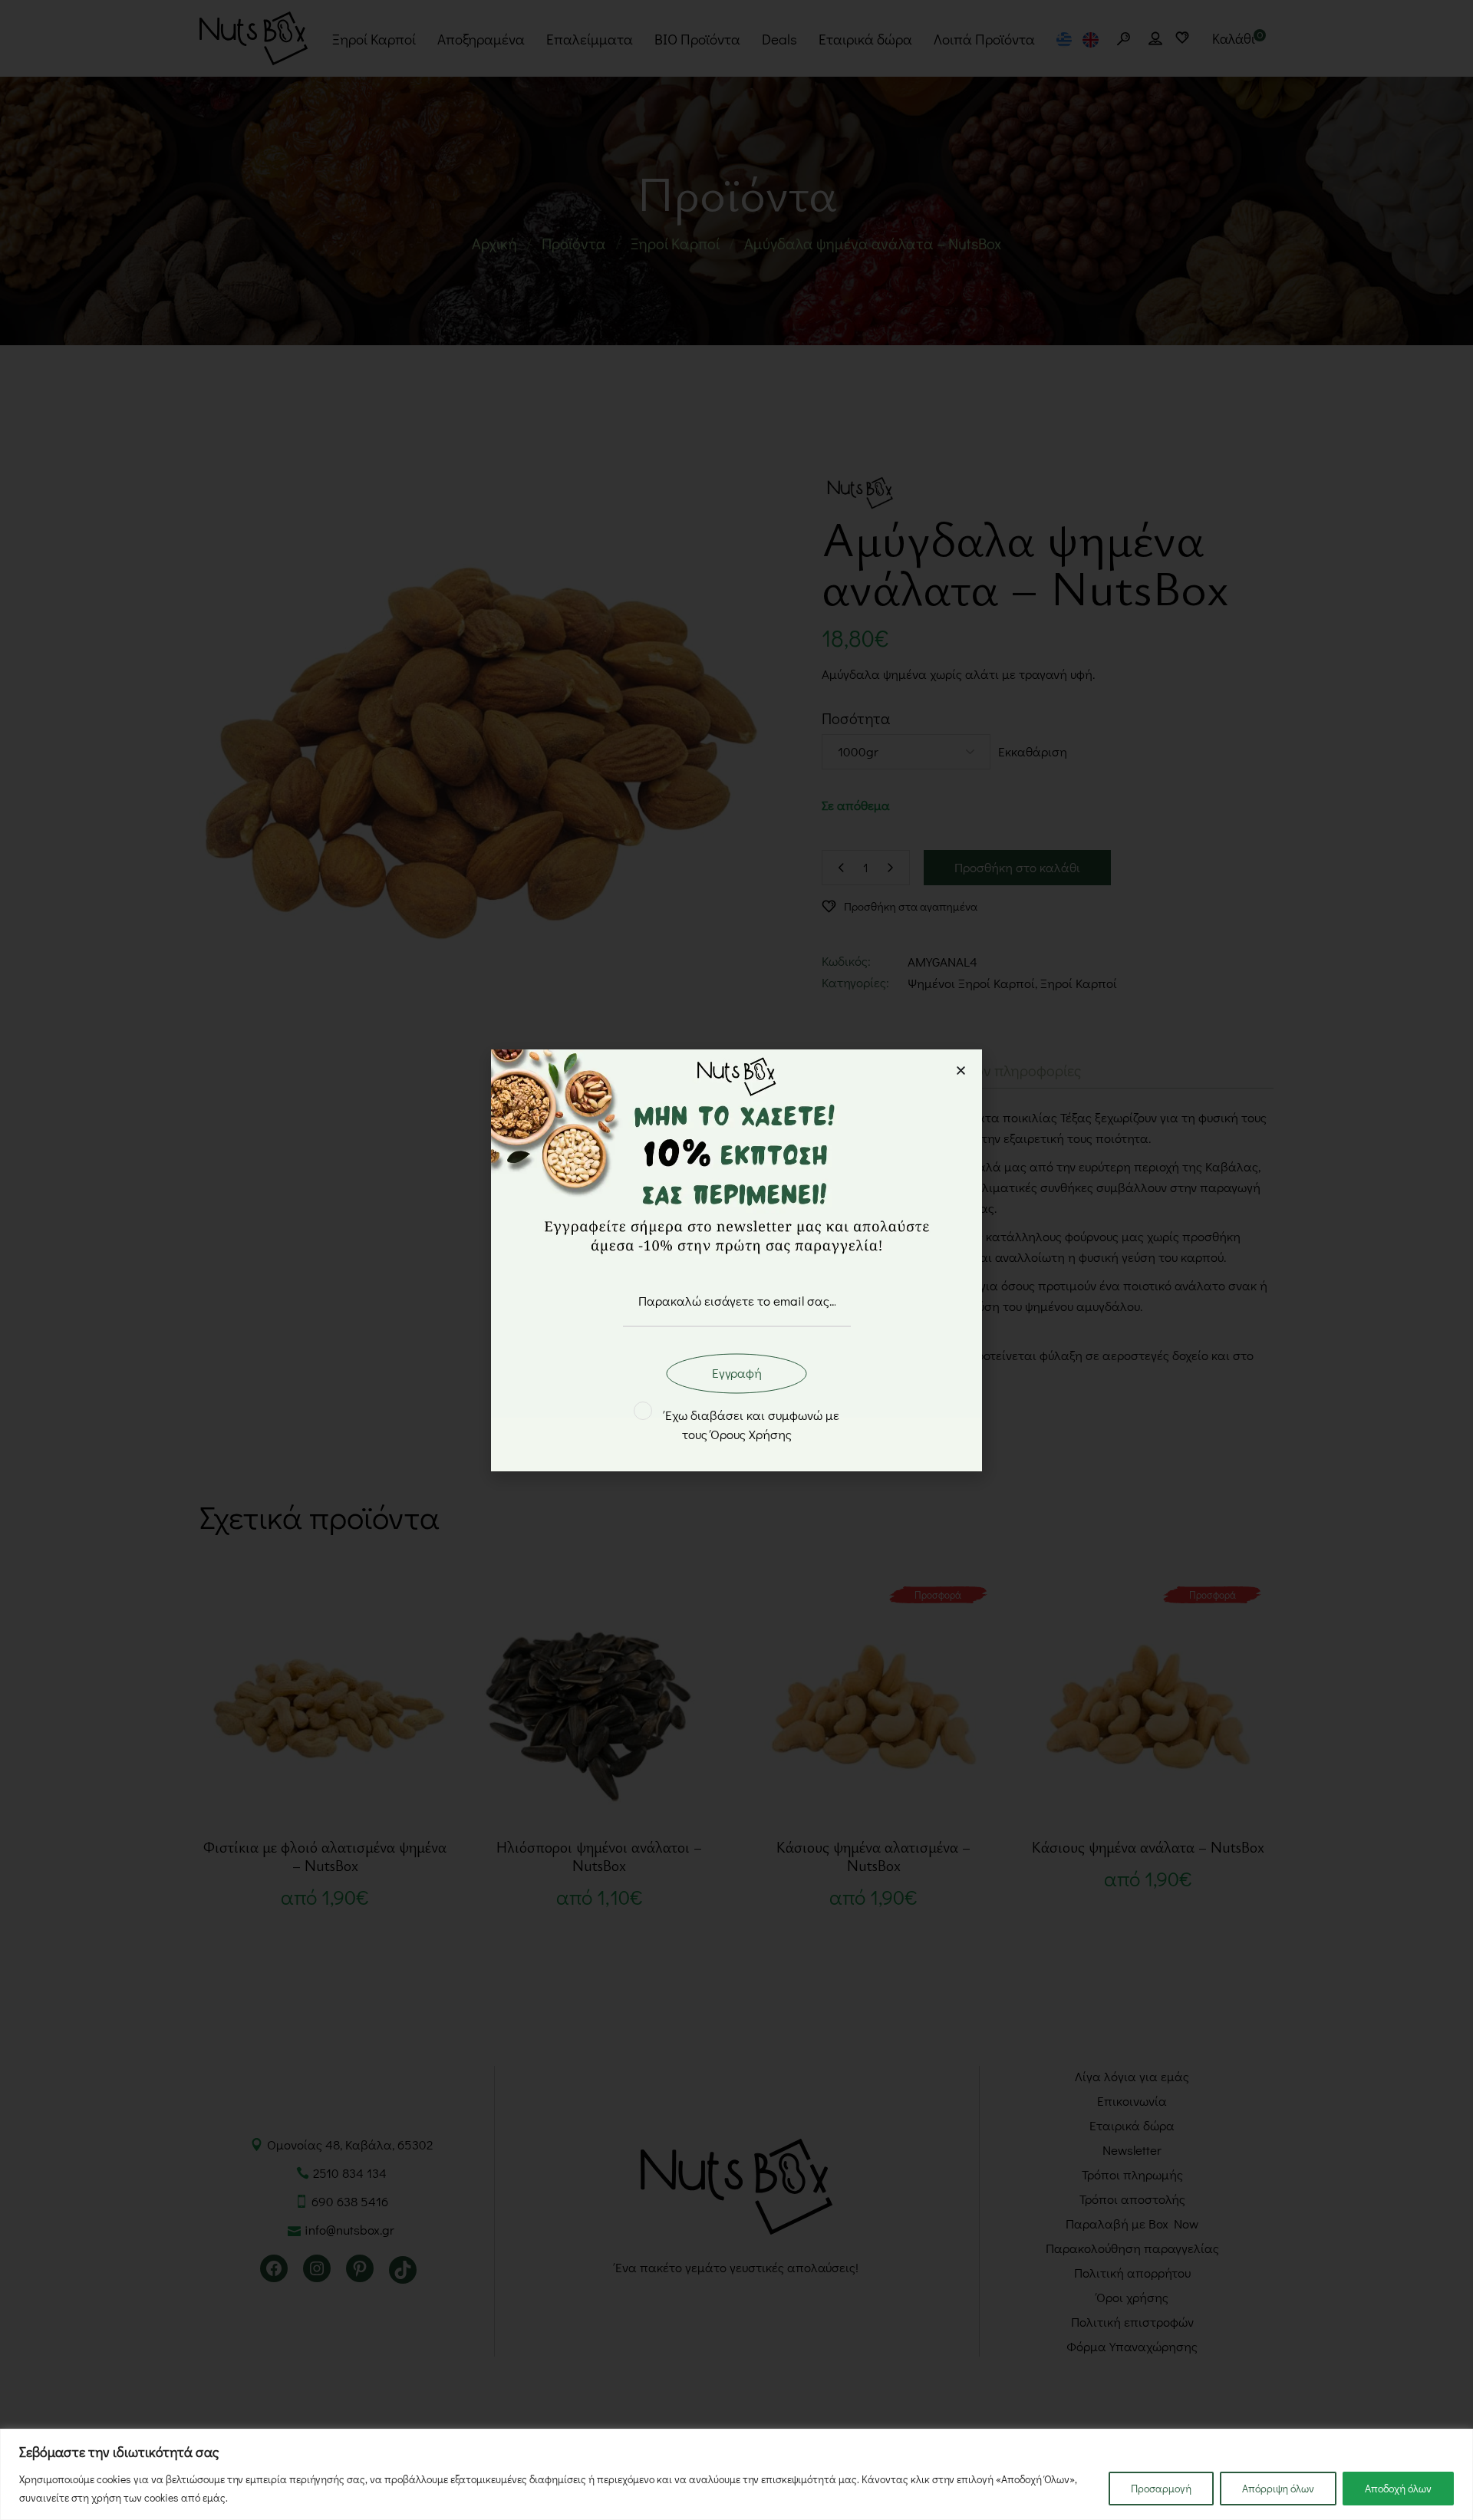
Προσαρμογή (1161, 2488)
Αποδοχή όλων (1398, 2488)
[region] (736, 2474)
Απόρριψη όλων (1278, 2488)
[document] (736, 1260)
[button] (961, 1071)
